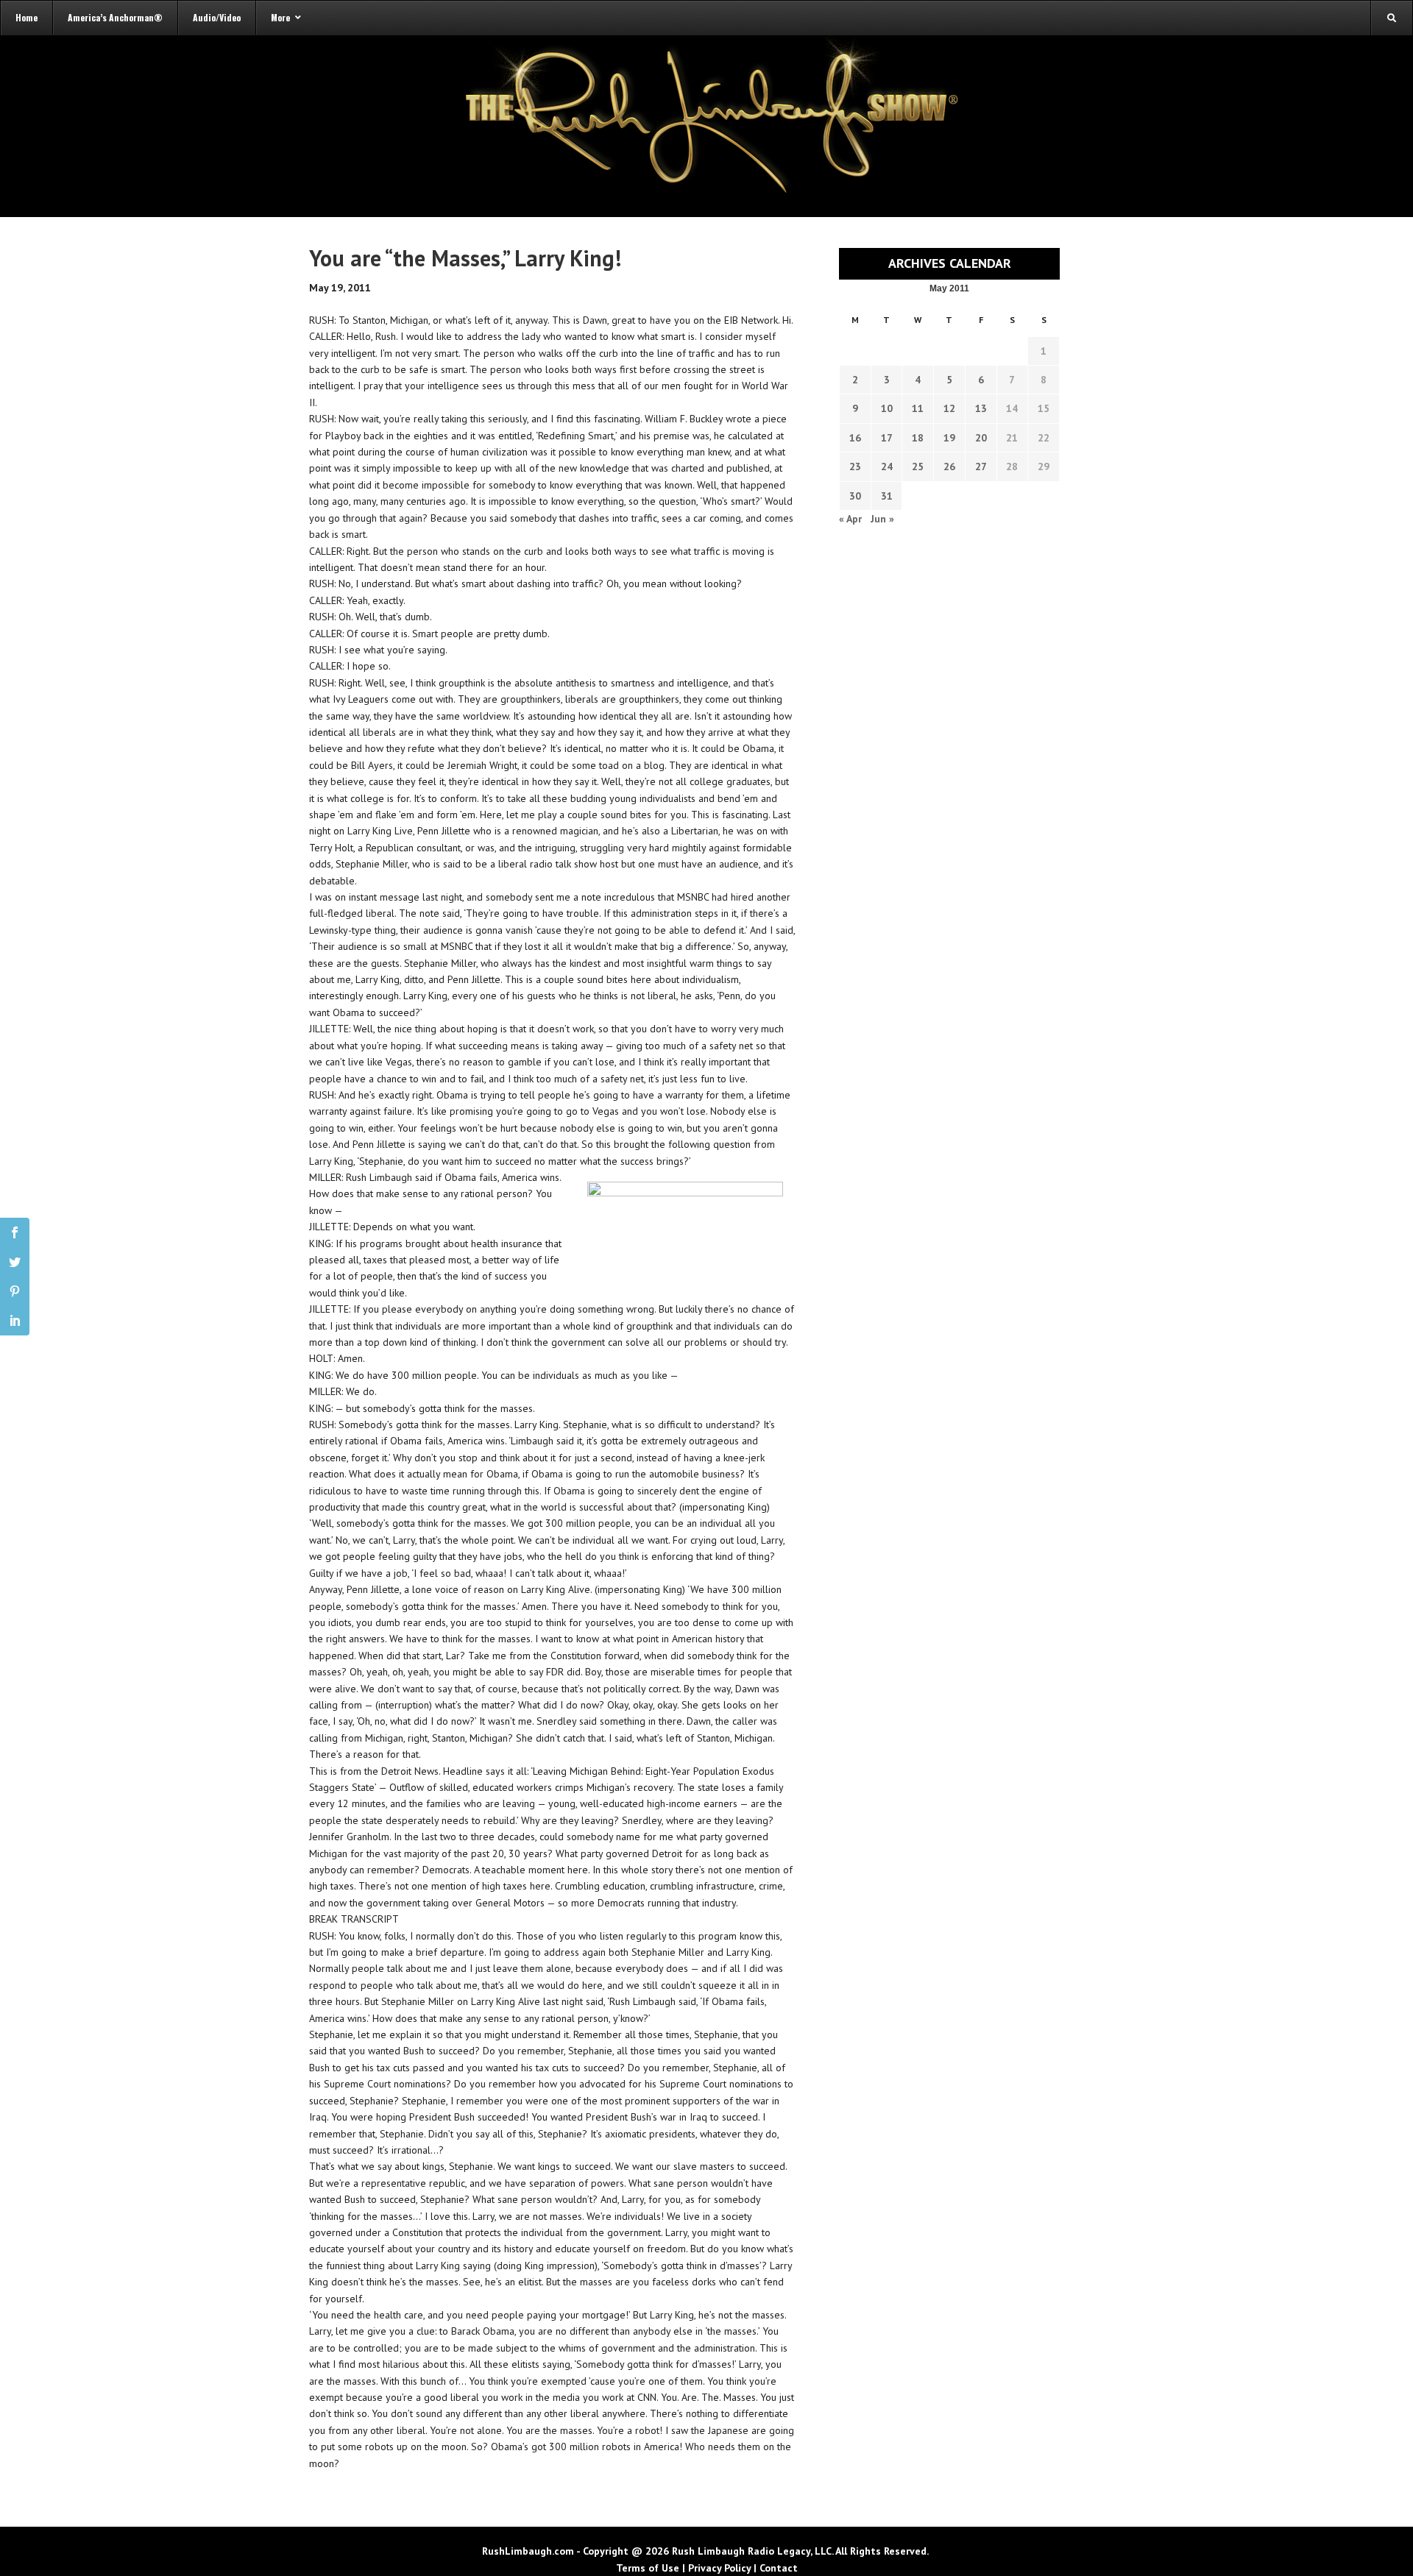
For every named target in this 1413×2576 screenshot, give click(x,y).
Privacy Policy (719, 2568)
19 (949, 438)
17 (887, 438)
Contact (779, 2568)
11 (918, 408)
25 (918, 466)
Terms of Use (648, 2568)
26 (949, 466)
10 (887, 408)
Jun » (882, 519)
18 (918, 438)
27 (981, 466)
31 (887, 496)
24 (887, 466)
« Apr (850, 519)
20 (981, 438)
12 (949, 408)
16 (855, 438)
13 (981, 408)
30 (855, 496)
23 (855, 466)
